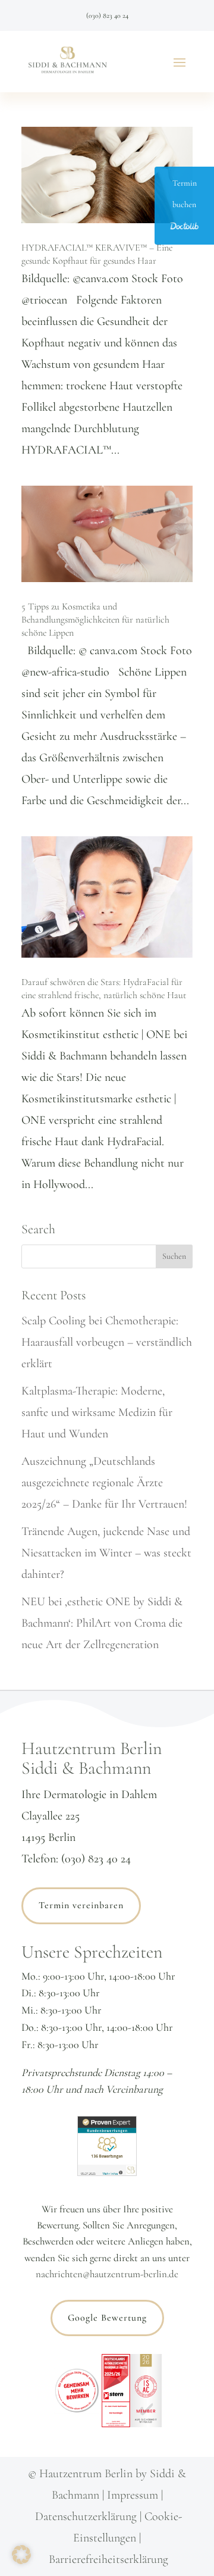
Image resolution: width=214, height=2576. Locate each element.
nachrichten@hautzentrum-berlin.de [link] (107, 2274)
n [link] (133, 2538)
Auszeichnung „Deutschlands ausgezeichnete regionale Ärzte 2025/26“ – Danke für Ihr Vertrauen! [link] (104, 1483)
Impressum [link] (133, 2495)
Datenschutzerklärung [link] (86, 2516)
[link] (68, 62)
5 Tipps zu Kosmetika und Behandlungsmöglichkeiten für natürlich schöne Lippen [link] (95, 620)
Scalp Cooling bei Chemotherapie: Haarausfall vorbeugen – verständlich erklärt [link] (107, 1342)
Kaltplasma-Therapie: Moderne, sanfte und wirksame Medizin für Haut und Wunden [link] (97, 1412)
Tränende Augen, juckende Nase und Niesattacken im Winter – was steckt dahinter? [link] (106, 1553)
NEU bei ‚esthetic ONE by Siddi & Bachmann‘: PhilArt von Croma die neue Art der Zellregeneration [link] (102, 1623)
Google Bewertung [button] (107, 2318)
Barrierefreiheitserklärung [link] (108, 2559)
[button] (180, 62)
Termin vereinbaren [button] (81, 1905)
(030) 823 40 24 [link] (107, 15)
